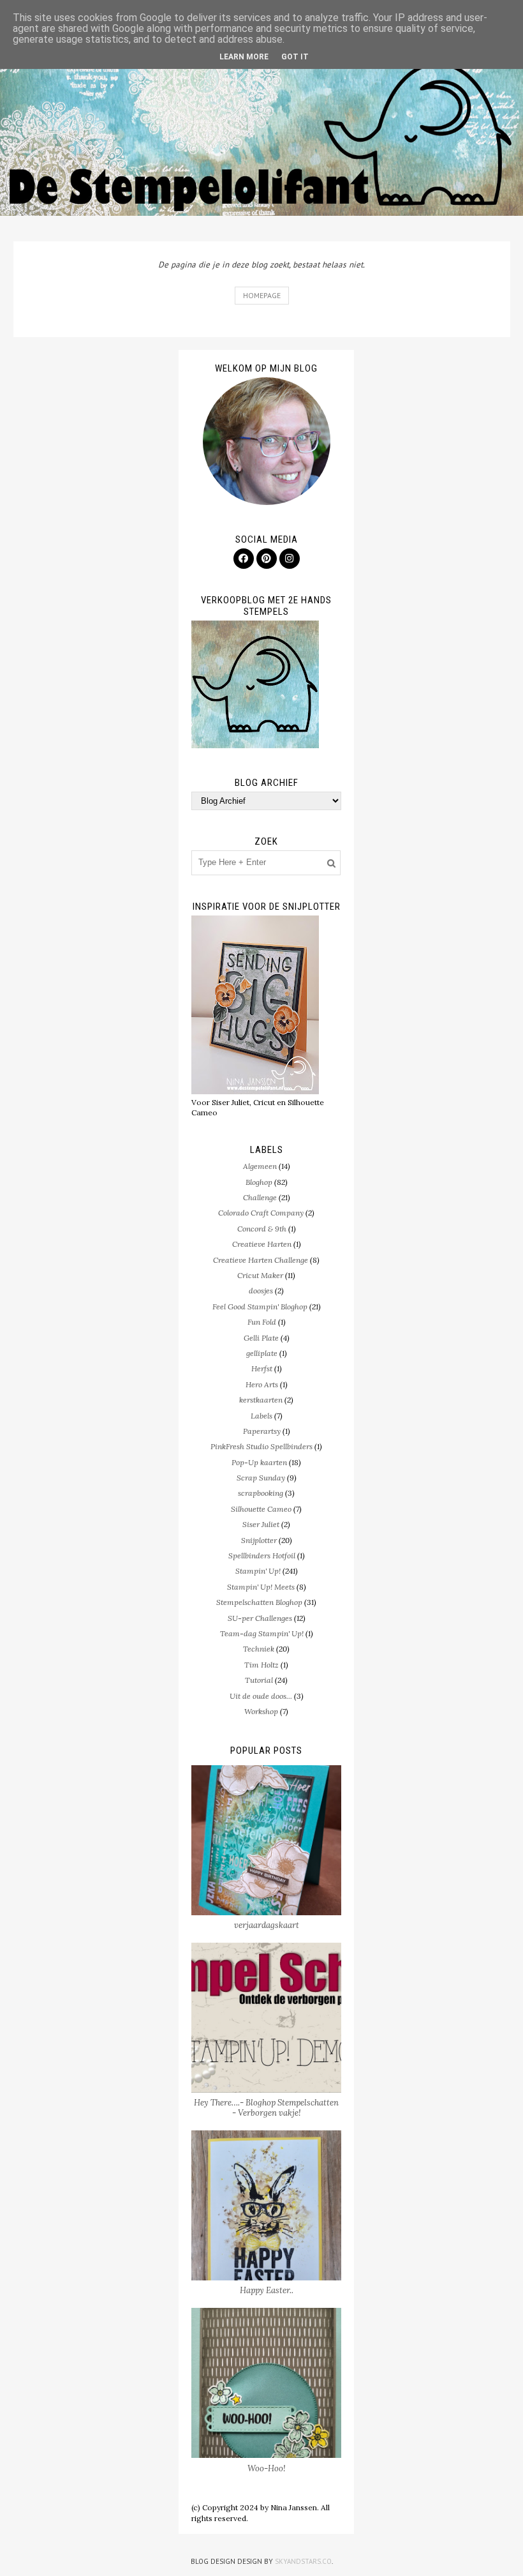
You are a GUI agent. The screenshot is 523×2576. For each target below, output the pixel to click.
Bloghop (259, 1182)
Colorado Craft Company (261, 1213)
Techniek (259, 1649)
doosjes (261, 1291)
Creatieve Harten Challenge (261, 1260)
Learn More (244, 57)
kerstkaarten (261, 1400)
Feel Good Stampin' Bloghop (260, 1307)
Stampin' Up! (258, 1571)
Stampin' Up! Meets (261, 1587)
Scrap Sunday (261, 1478)
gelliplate (262, 1353)
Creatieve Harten (262, 1244)
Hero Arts (262, 1384)
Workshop (261, 1711)
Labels (261, 1416)
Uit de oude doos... (261, 1696)
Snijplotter (259, 1540)
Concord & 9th (262, 1229)
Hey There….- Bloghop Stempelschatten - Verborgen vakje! (266, 2108)
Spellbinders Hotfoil (262, 1555)
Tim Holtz (261, 1665)
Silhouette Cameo (261, 1509)
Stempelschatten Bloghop (259, 1602)
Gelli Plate (261, 1338)
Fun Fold (262, 1322)
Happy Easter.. (267, 2290)
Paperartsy (262, 1431)
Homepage (262, 295)
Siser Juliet (261, 1524)
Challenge (260, 1197)
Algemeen (260, 1166)
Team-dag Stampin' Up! (262, 1633)
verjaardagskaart (267, 1925)
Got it (295, 57)
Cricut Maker (260, 1275)
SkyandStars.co (303, 2561)
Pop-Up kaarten (259, 1462)
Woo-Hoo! (267, 2468)
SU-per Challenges (260, 1618)
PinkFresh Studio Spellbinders (261, 1446)
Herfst (262, 1368)
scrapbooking (261, 1493)
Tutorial (259, 1680)
